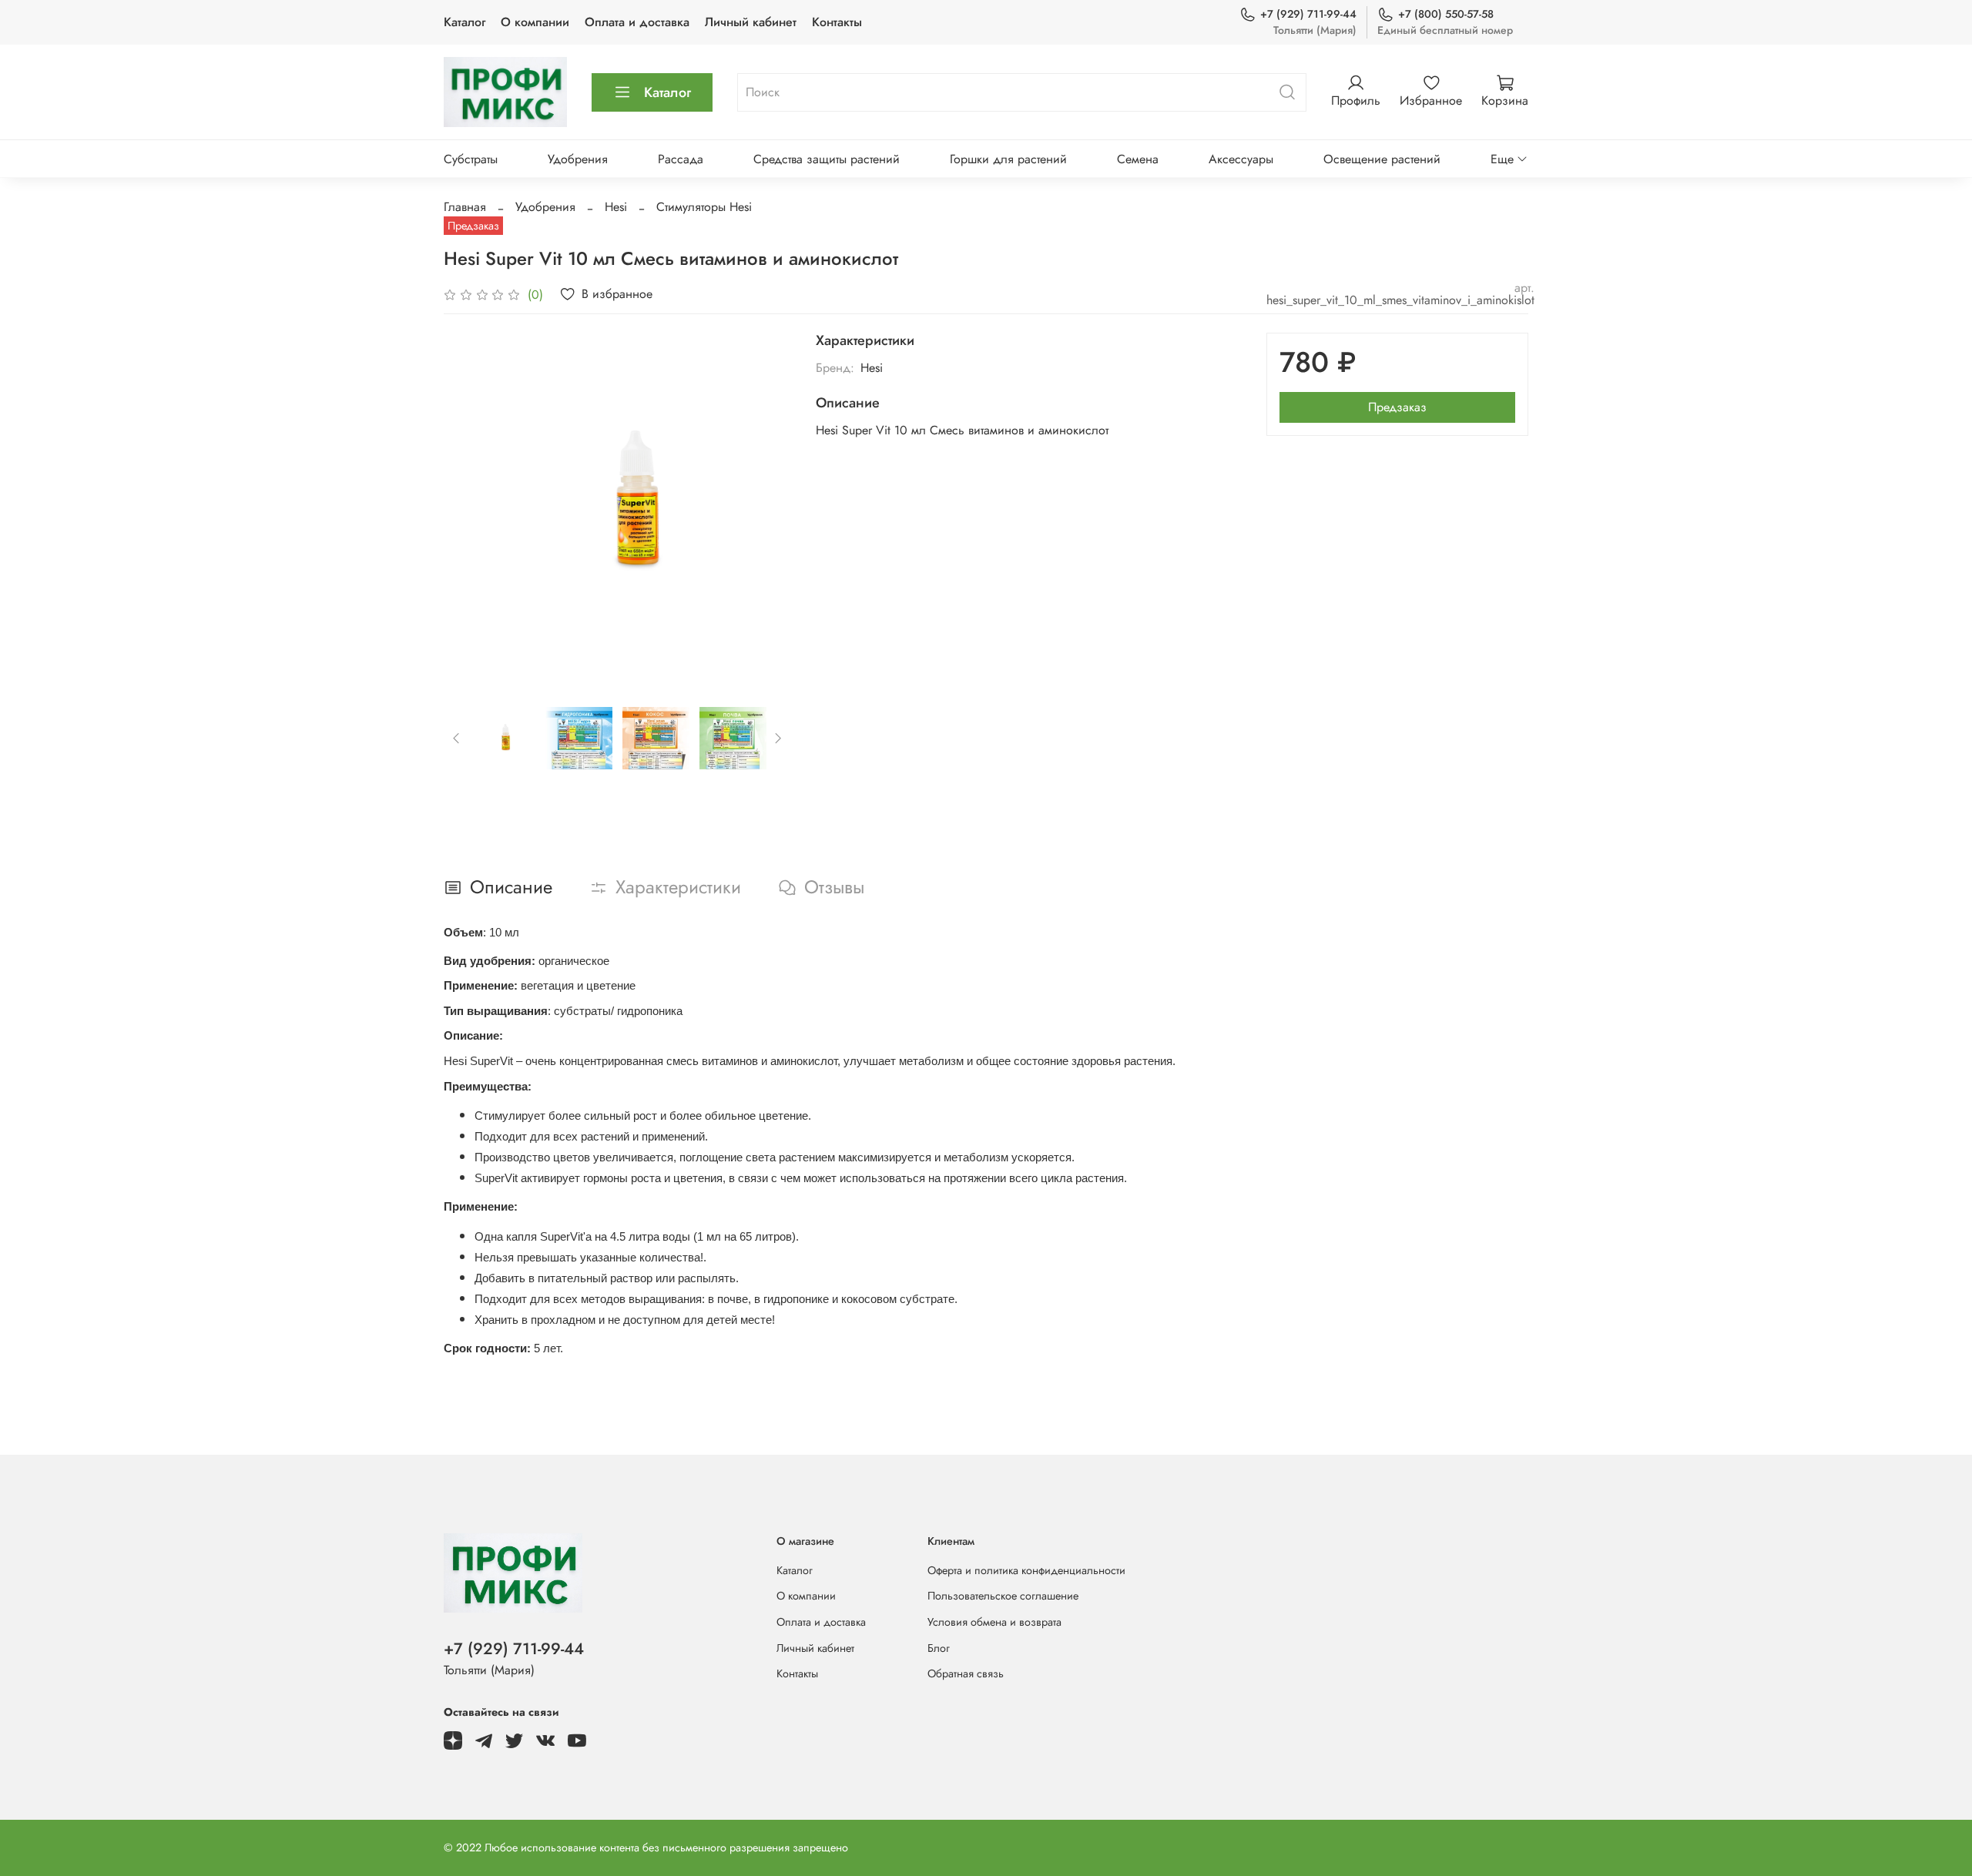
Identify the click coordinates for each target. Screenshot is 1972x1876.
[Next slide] (766, 507)
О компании (535, 22)
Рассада (681, 159)
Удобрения (578, 159)
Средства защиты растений (827, 159)
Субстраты (471, 159)
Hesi (616, 207)
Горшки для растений (1008, 159)
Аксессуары (1241, 159)
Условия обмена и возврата (994, 1622)
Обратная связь (966, 1673)
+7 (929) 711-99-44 (1308, 14)
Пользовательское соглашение (1003, 1596)
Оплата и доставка (637, 22)
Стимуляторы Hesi (704, 207)
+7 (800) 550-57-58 (1446, 14)
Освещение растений (1382, 159)
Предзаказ (1397, 407)
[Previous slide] (468, 507)
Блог (939, 1648)
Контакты (837, 22)
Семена (1138, 159)
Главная (465, 207)
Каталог (464, 22)
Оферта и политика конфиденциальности (1026, 1570)
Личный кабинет (751, 22)
